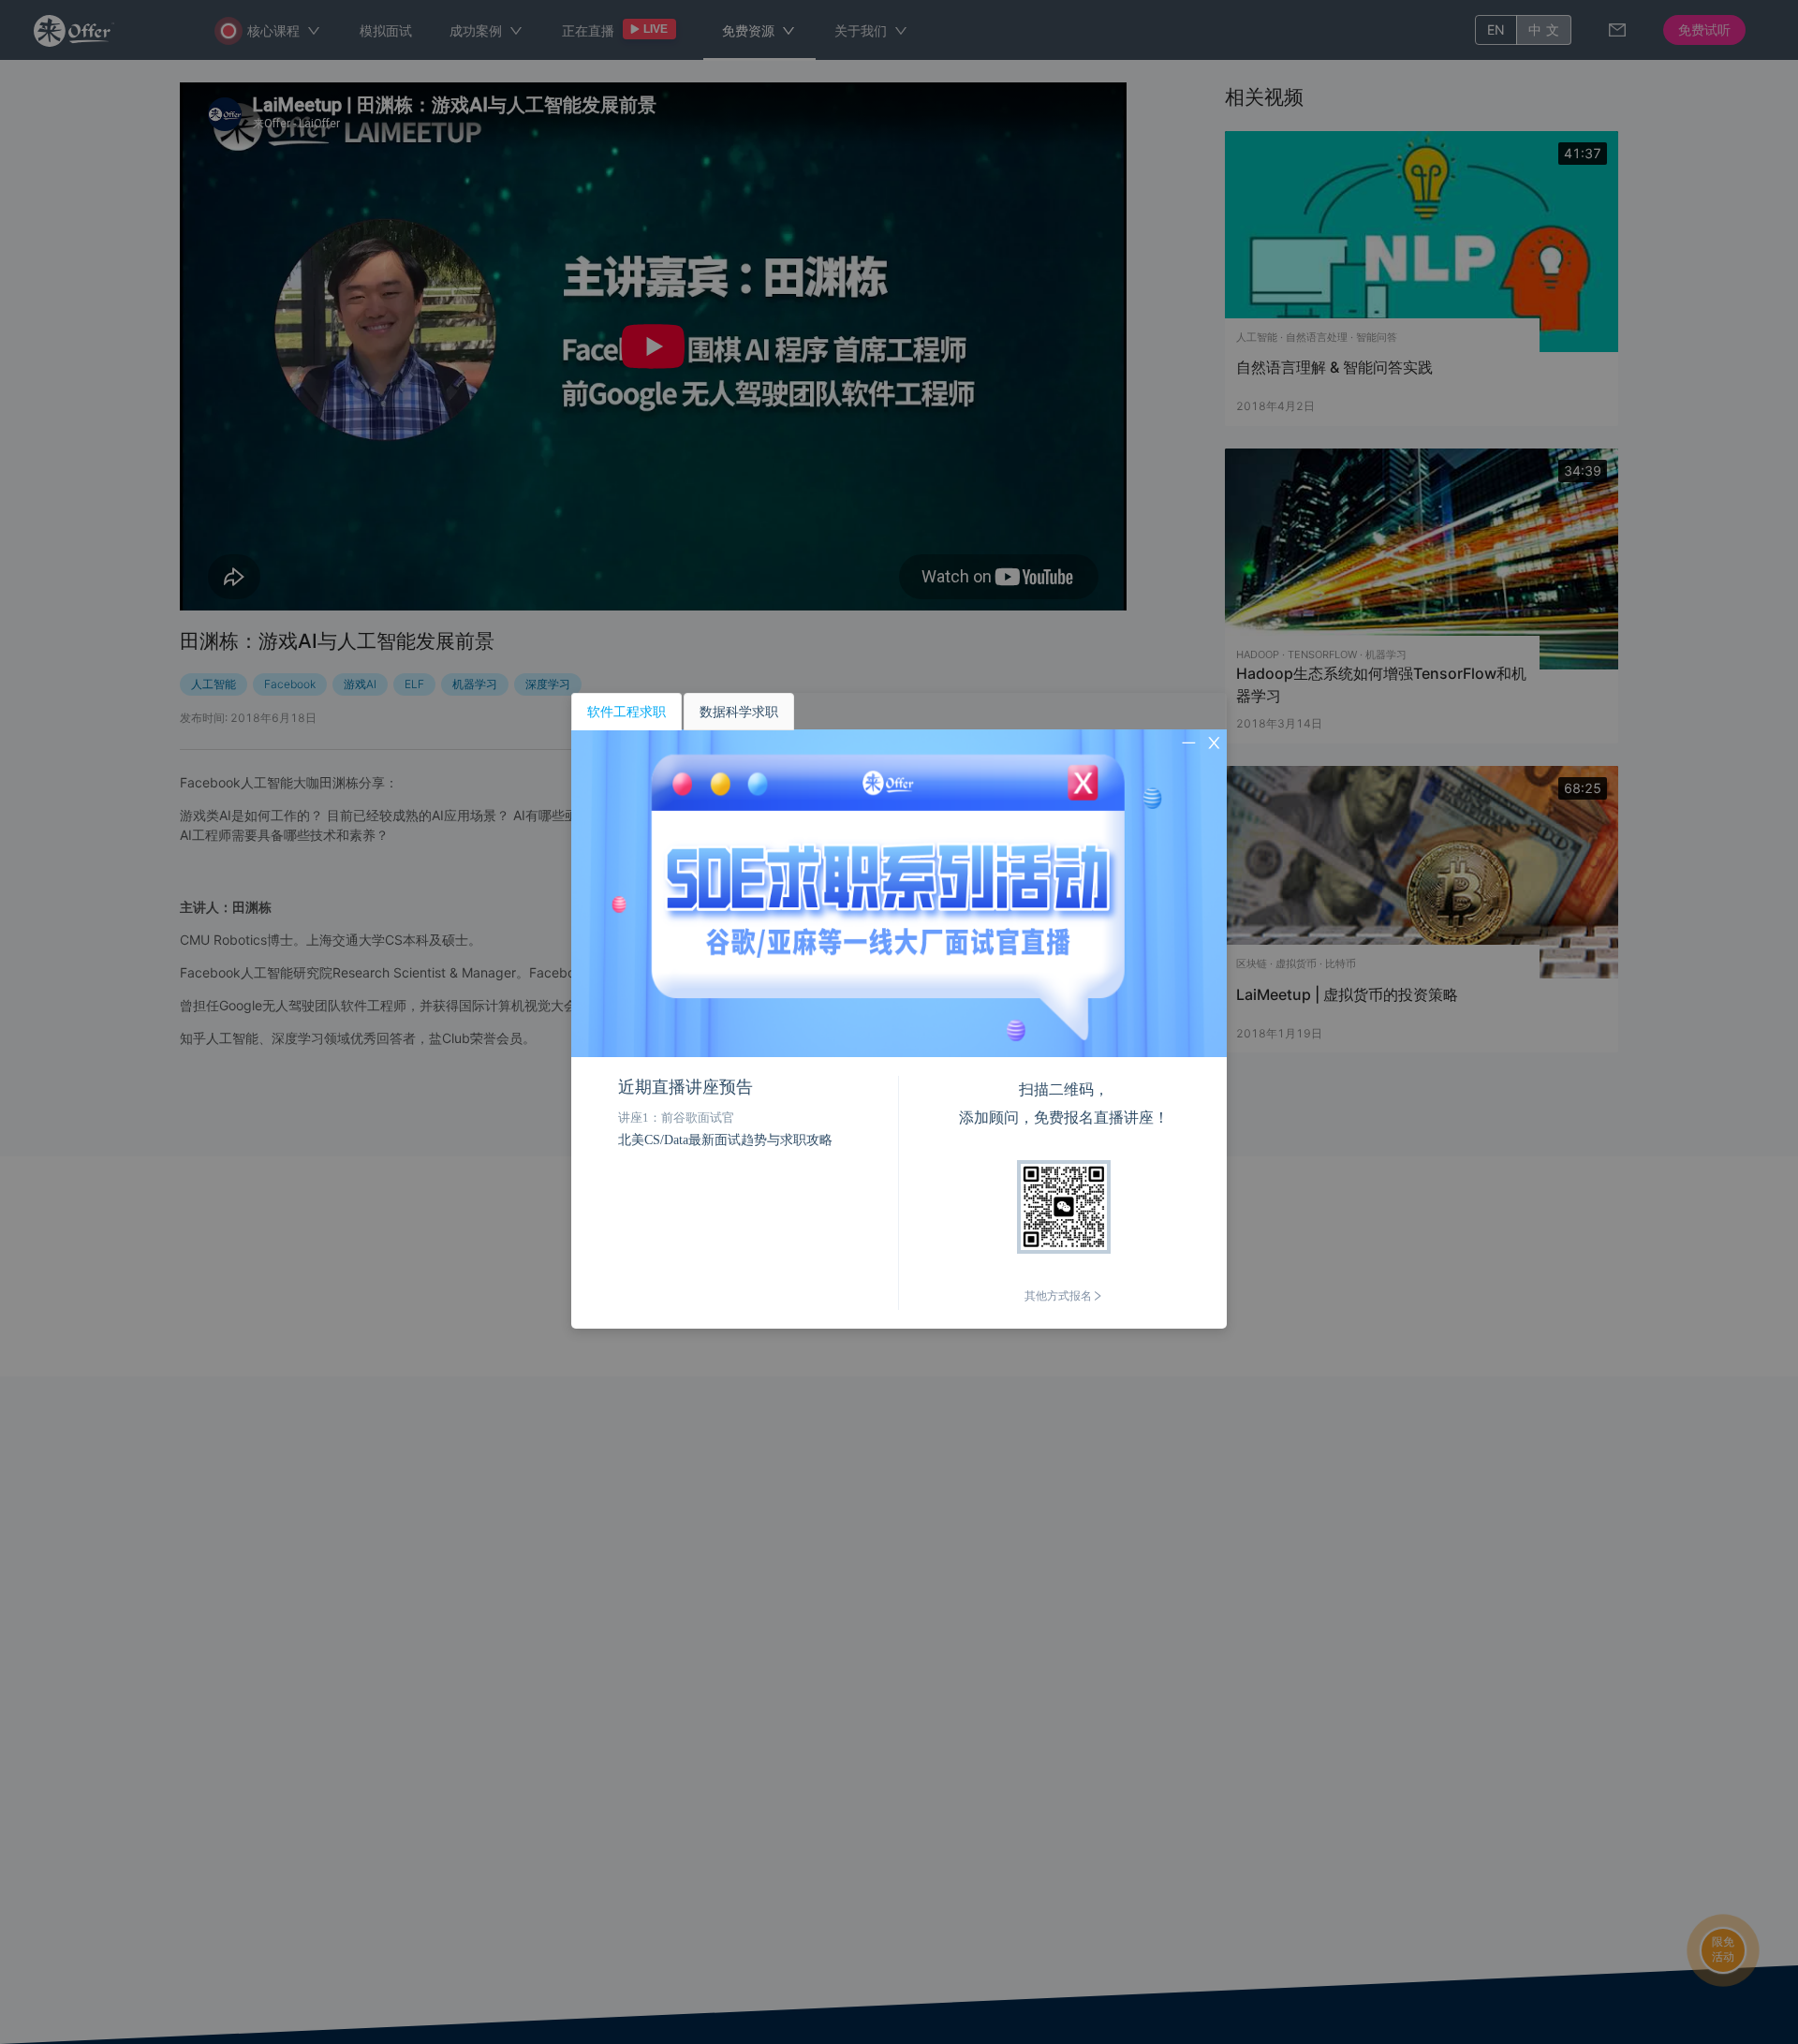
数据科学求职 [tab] (739, 711)
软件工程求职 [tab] (626, 711)
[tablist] (899, 712)
